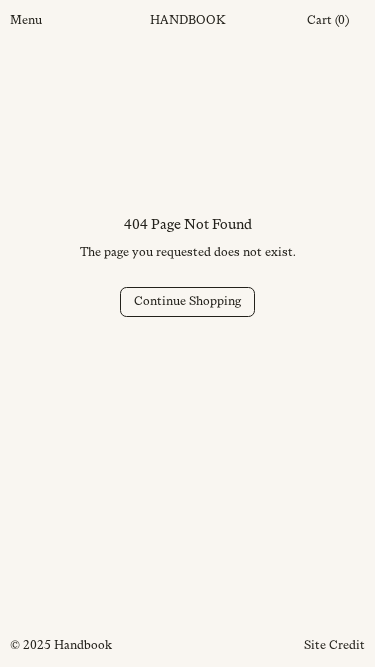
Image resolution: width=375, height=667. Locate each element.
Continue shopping (187, 301)
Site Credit (334, 645)
